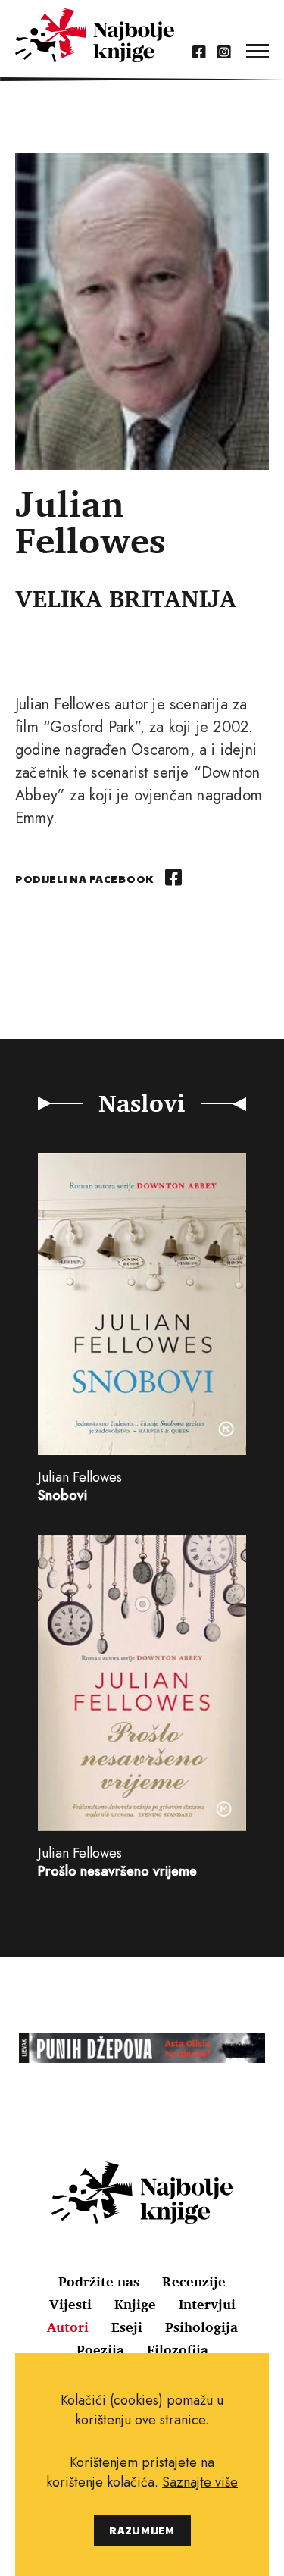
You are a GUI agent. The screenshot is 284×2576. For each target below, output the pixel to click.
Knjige (135, 2304)
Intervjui (207, 2304)
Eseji (127, 2327)
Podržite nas (99, 2281)
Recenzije (194, 2281)
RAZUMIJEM (142, 2530)
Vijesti (70, 2304)
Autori (68, 2327)
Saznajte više (200, 2482)
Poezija (100, 2349)
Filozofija (178, 2349)
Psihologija (201, 2327)
